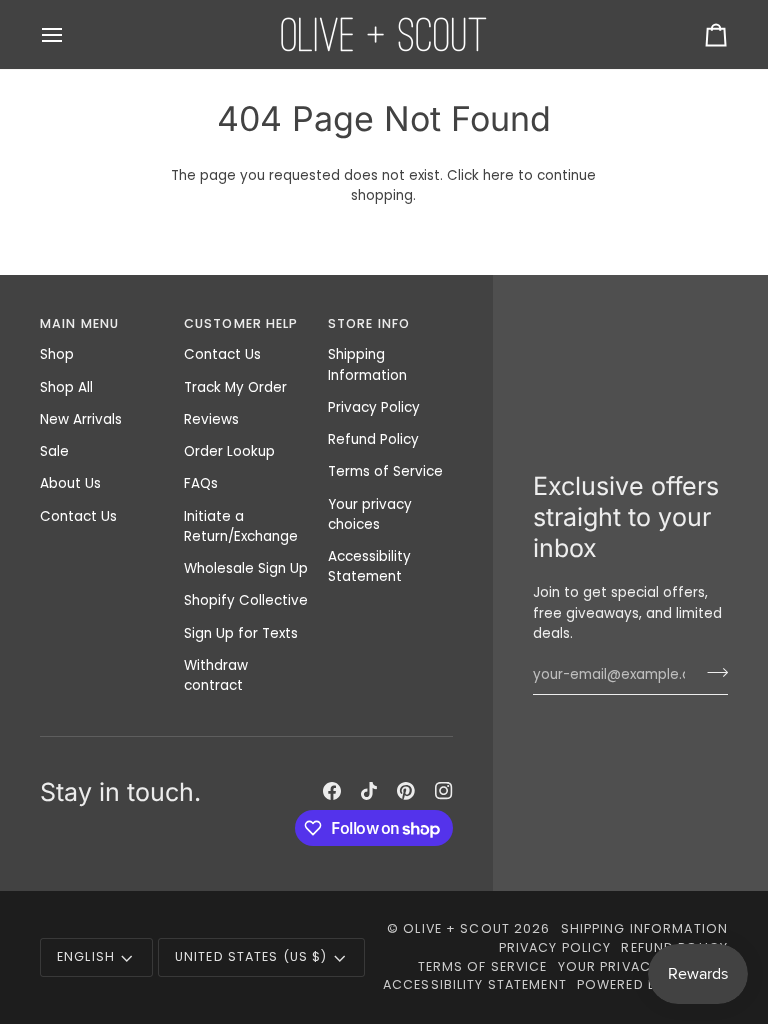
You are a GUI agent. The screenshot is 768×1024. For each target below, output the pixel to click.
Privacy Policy (374, 407)
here (498, 175)
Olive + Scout (456, 928)
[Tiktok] (369, 791)
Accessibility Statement (369, 566)
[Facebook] (332, 791)
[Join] (711, 672)
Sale (54, 451)
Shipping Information (367, 364)
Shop (57, 354)
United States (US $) (251, 956)
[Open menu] (70, 34)
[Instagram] (444, 791)
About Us (70, 483)
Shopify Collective (246, 600)
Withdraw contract (216, 675)
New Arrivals (81, 419)
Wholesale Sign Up (246, 568)
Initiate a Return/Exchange (241, 526)
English (86, 956)
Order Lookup (229, 451)
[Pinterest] (406, 791)
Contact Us (78, 516)
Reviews (211, 419)
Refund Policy (373, 439)
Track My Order (235, 387)
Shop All (66, 387)
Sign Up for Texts (241, 633)
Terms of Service (385, 471)
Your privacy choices (370, 514)
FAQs (201, 483)
